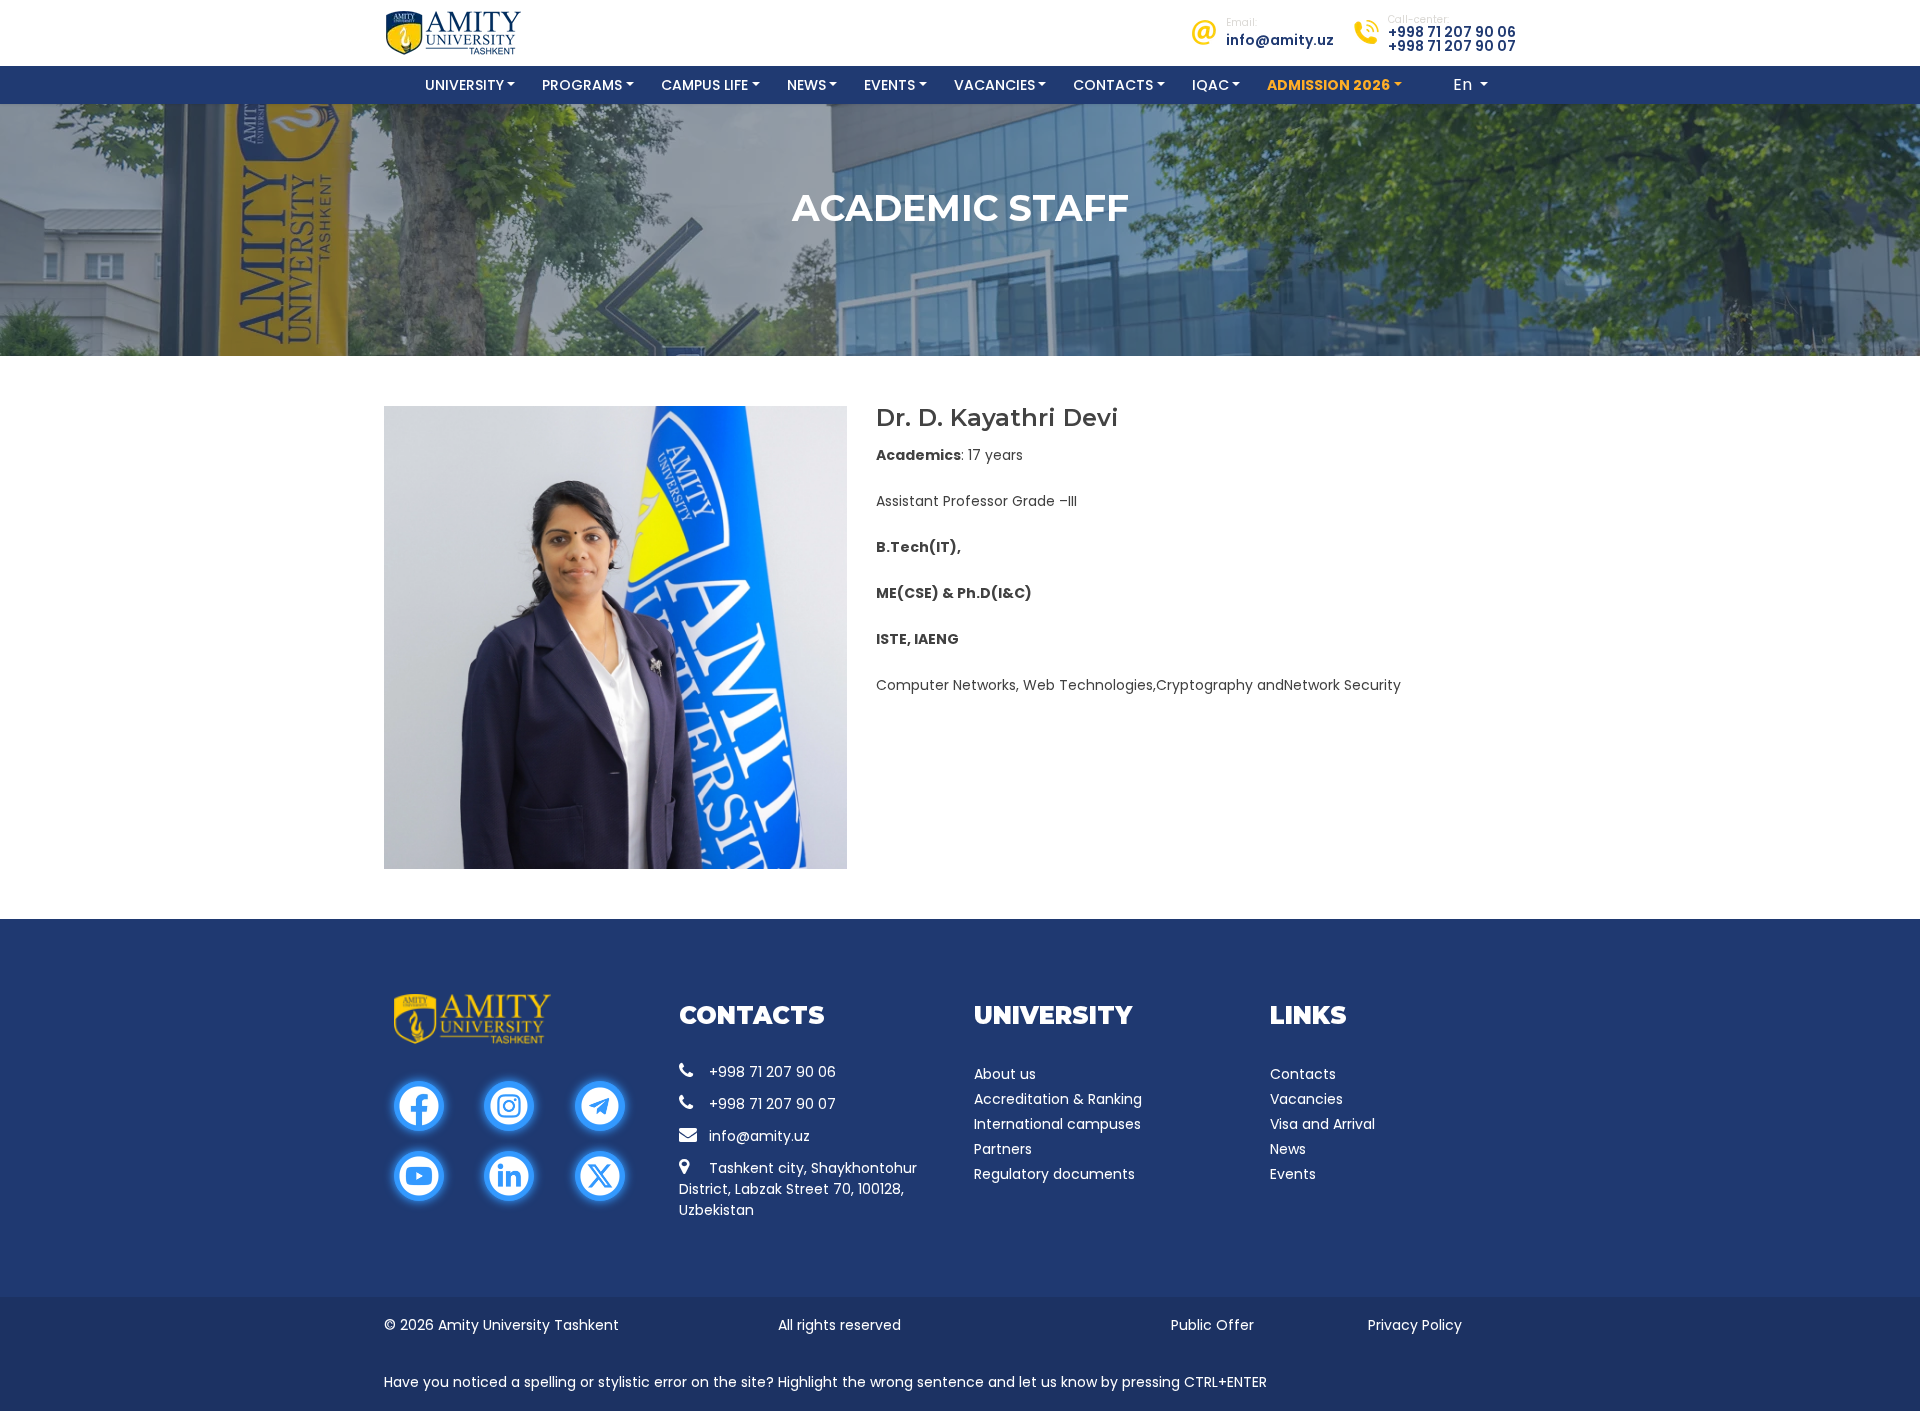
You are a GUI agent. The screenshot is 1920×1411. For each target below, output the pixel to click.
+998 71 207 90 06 (772, 1072)
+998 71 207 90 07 (772, 1104)
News (806, 85)
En (1464, 84)
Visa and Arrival (1322, 1124)
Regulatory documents (1054, 1174)
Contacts (1113, 85)
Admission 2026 (1328, 85)
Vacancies (994, 85)
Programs (582, 85)
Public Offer (1212, 1325)
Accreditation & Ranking (1058, 1099)
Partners (1003, 1149)
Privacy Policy (1415, 1325)
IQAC (1210, 85)
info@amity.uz (759, 1136)
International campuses (1057, 1124)
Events (889, 85)
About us (1005, 1074)
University (464, 85)
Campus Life (704, 85)
